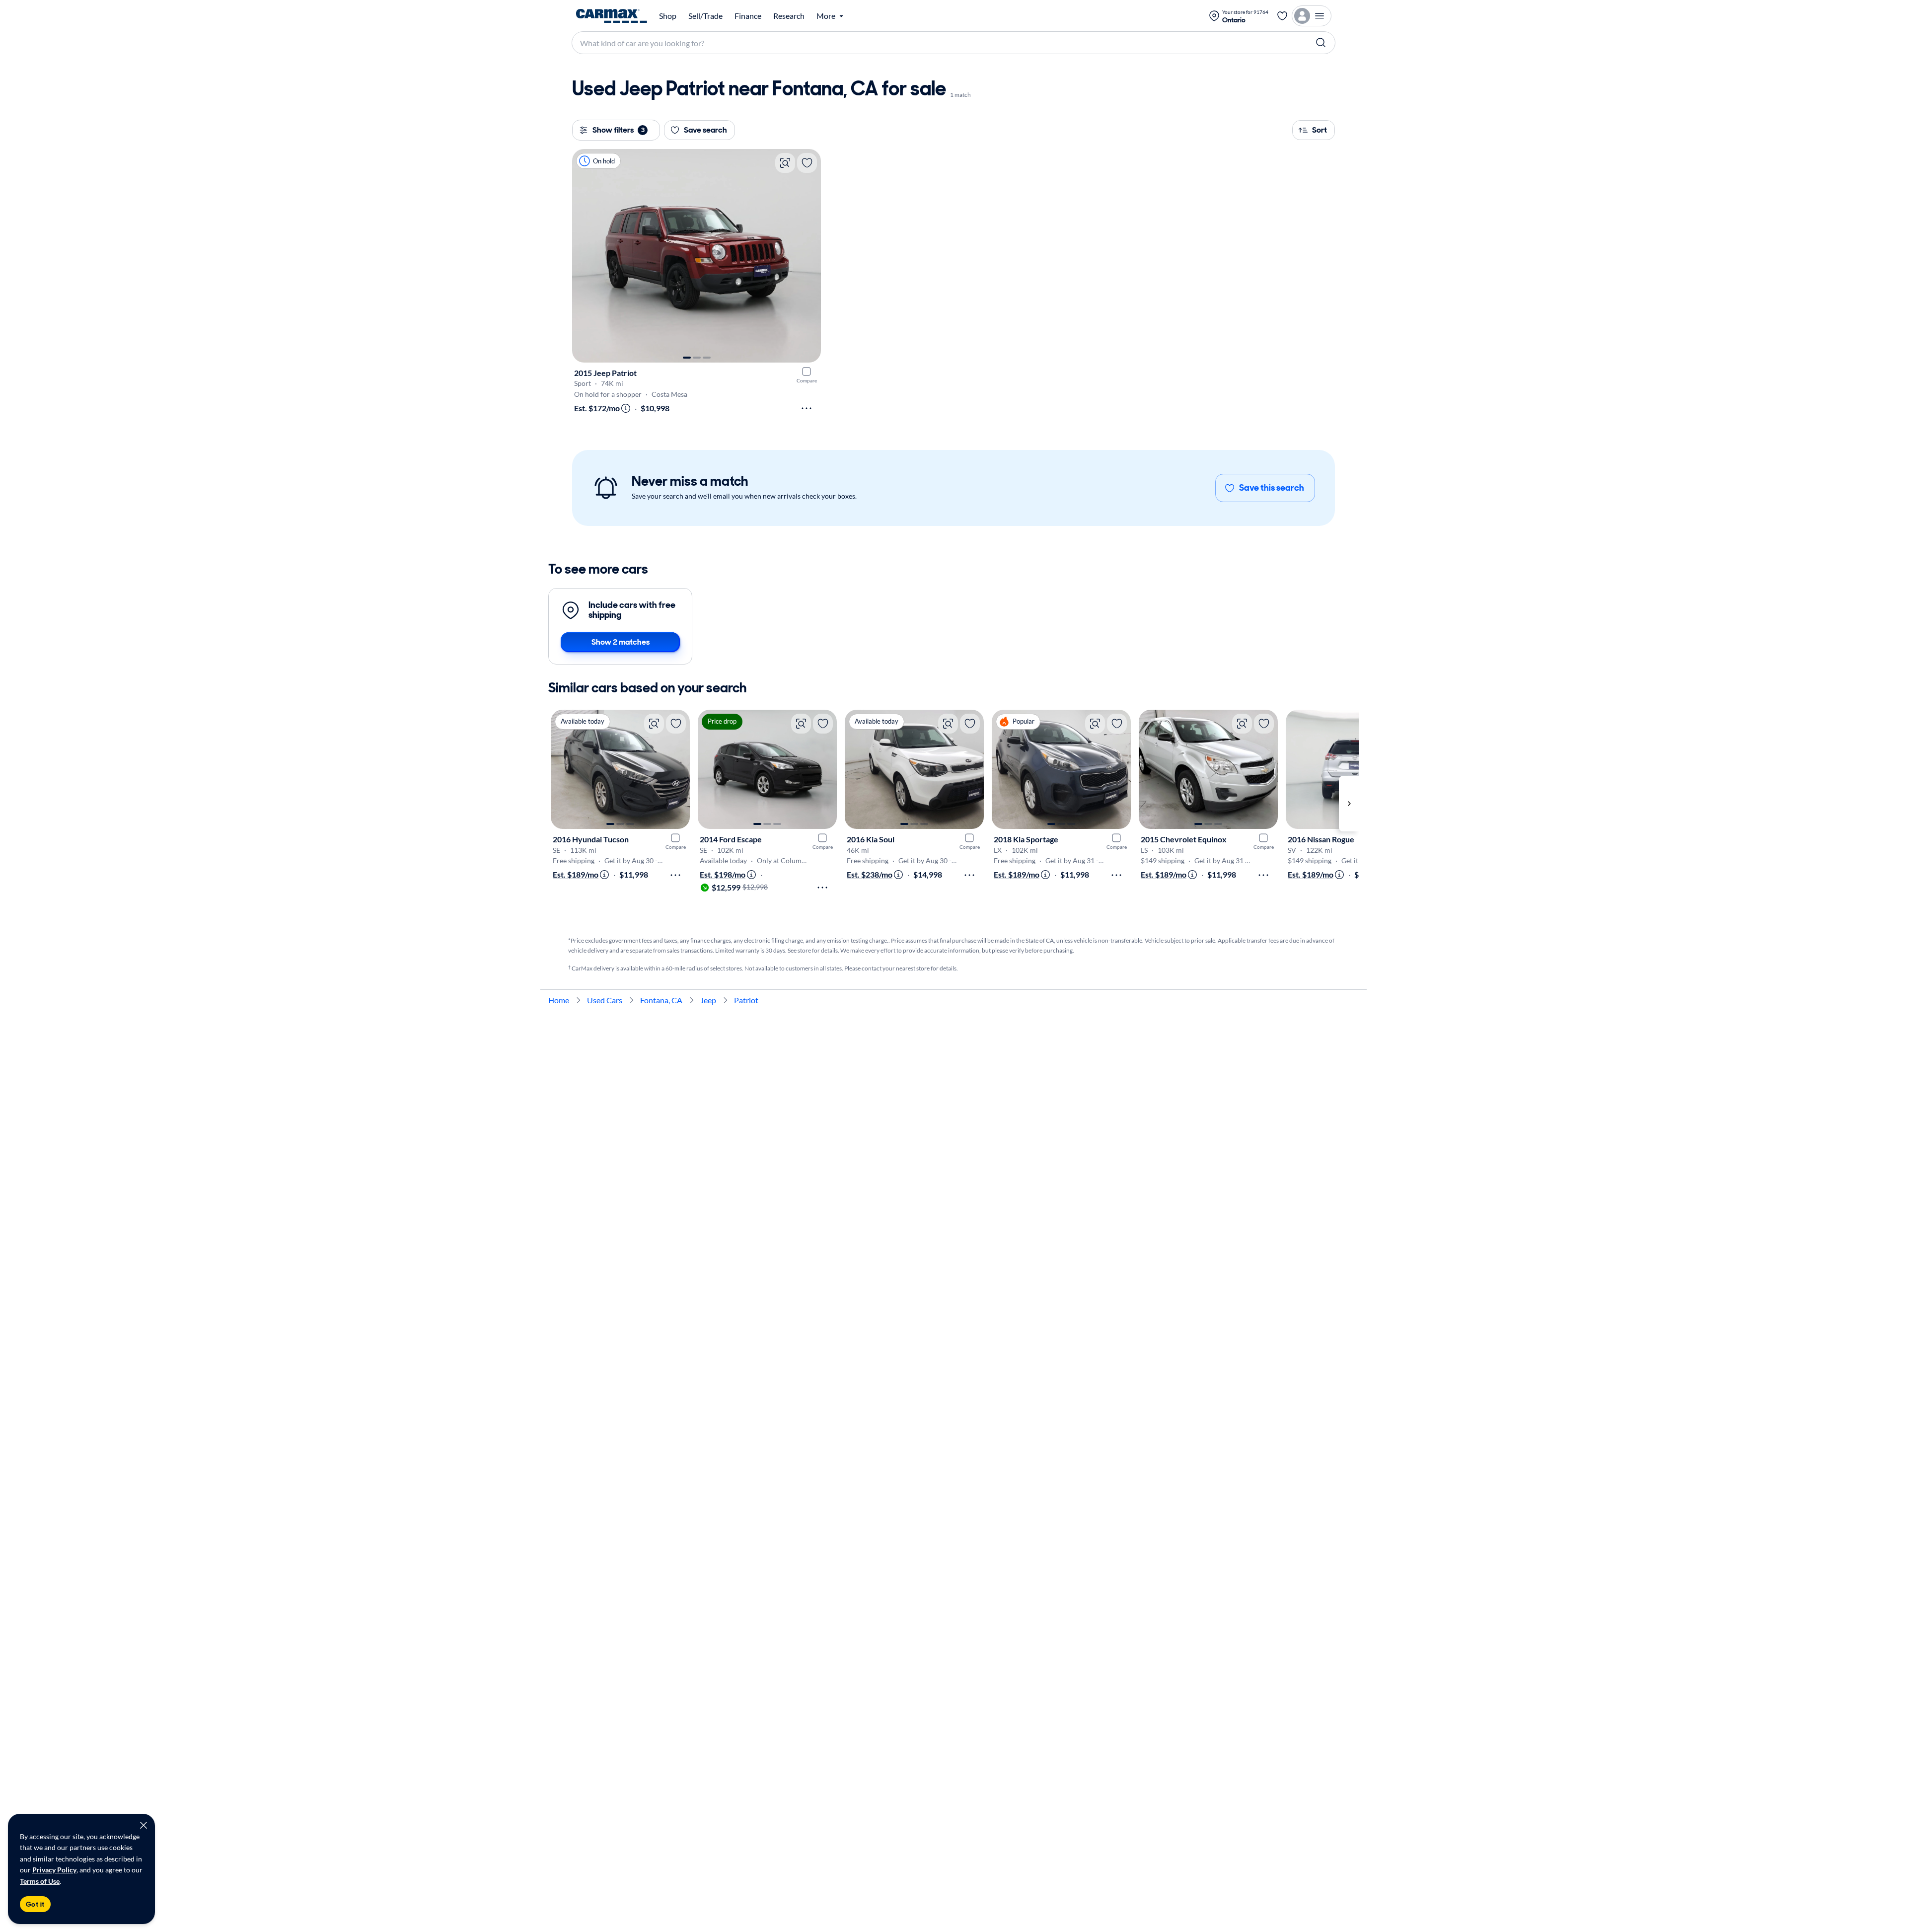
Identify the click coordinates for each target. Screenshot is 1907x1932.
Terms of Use (40, 1881)
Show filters (619, 130)
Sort (1320, 130)
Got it (35, 1904)
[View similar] (785, 163)
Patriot (746, 1000)
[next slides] (1349, 804)
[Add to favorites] (807, 163)
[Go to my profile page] (1312, 16)
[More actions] (807, 408)
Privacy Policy (54, 1870)
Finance (748, 16)
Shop (668, 16)
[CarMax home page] (612, 16)
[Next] (808, 256)
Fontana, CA (661, 1000)
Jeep (708, 1000)
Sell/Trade (705, 16)
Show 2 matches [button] (621, 642)
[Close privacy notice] (144, 1825)
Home (559, 1000)
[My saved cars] (1282, 16)
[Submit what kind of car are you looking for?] (1321, 43)
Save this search (1272, 488)
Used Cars (605, 1000)
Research (789, 16)
